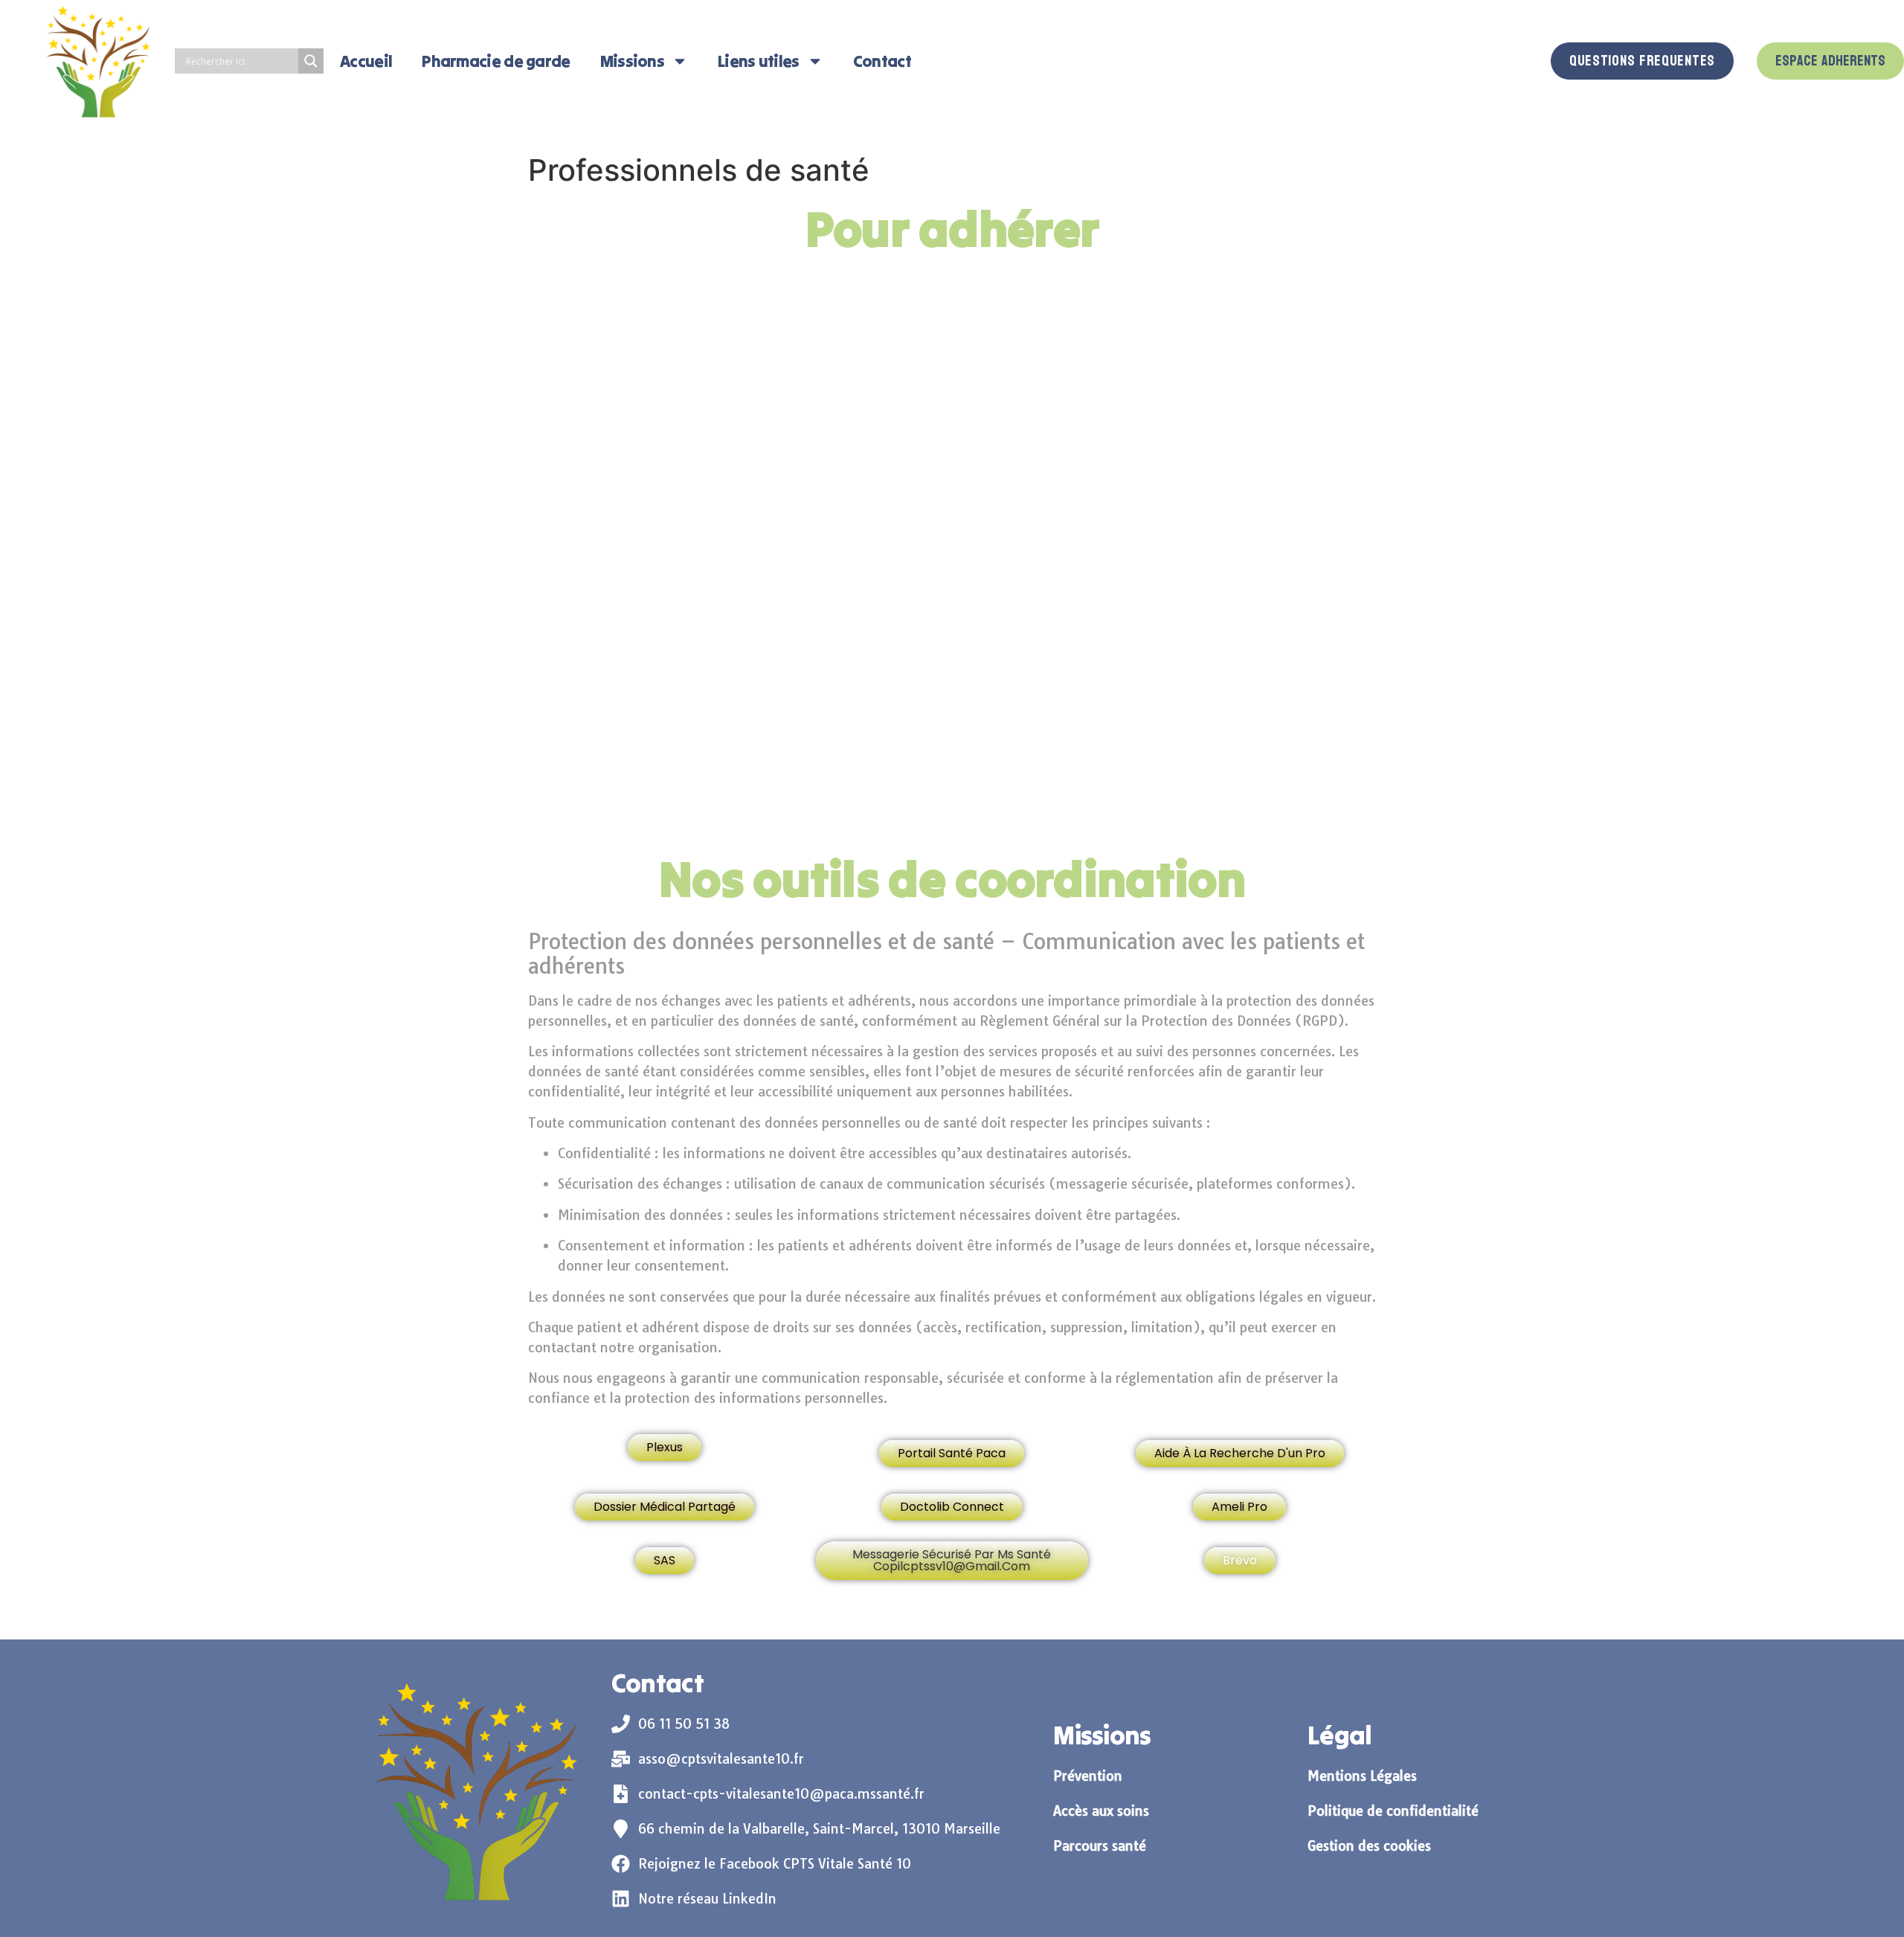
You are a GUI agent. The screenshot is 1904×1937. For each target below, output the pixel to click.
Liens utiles (759, 61)
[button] (952, 1561)
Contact (882, 61)
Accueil (366, 61)
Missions (632, 61)
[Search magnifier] (311, 61)
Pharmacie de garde (496, 61)
